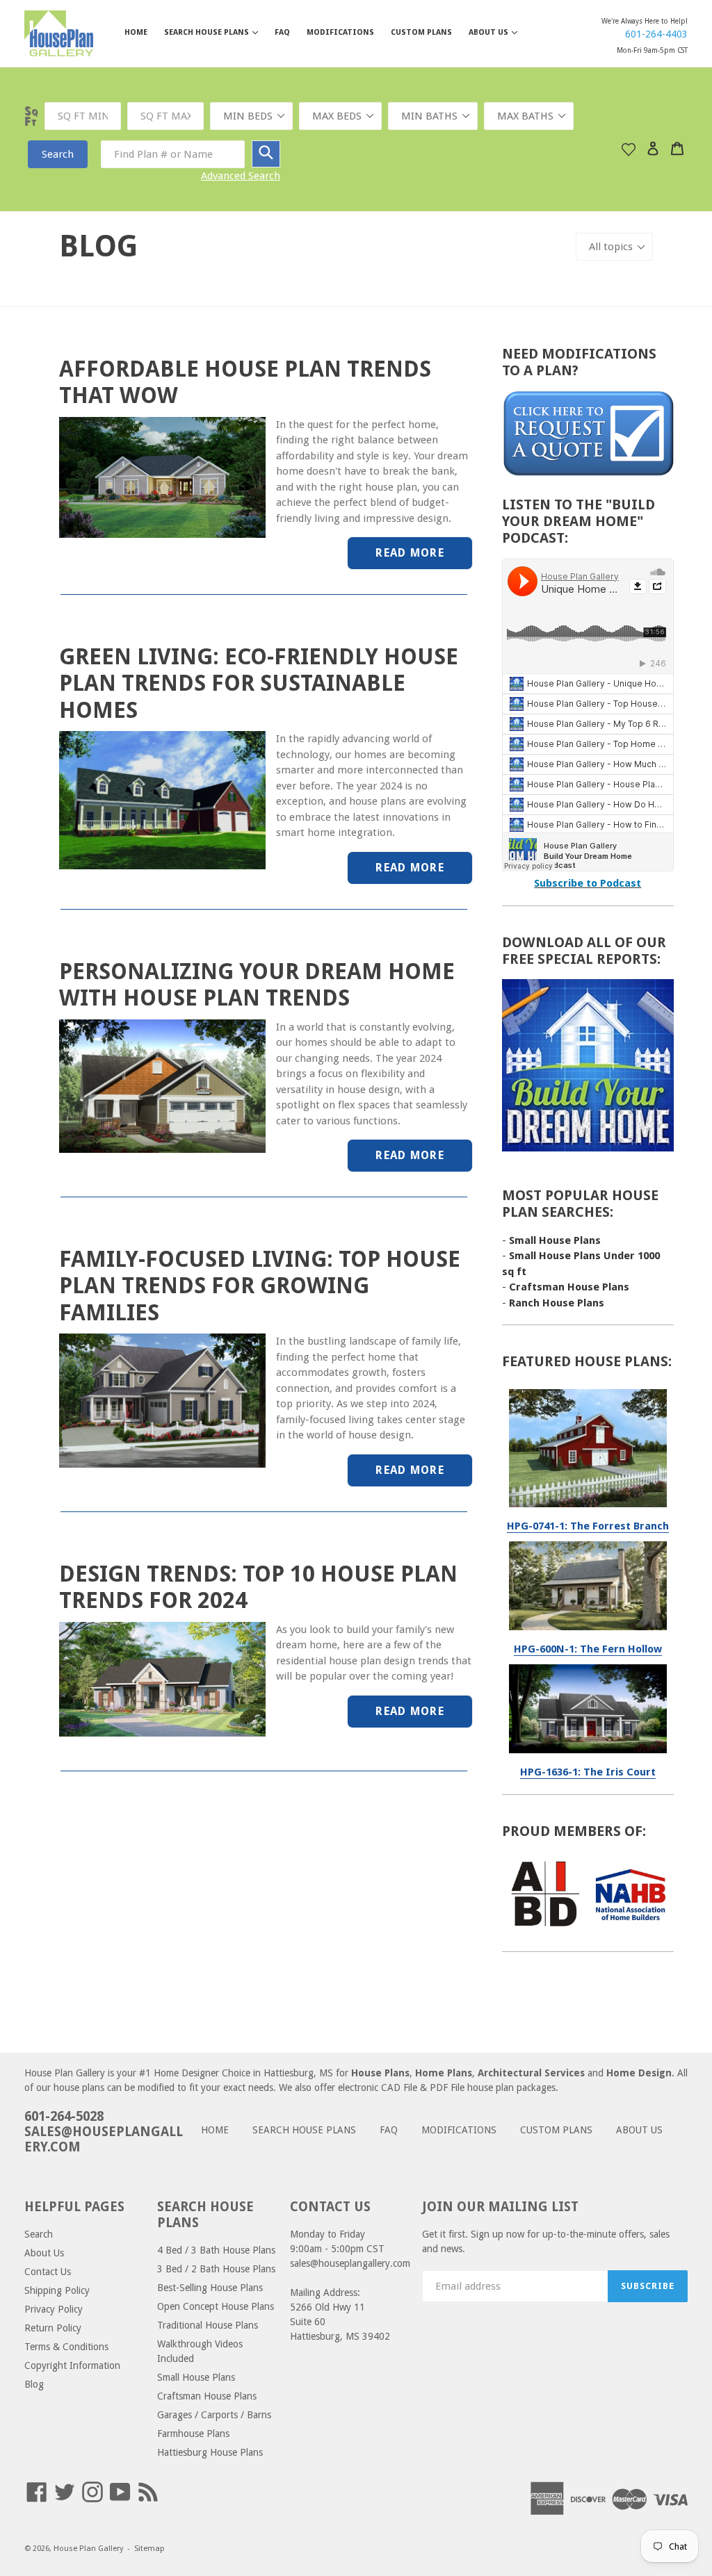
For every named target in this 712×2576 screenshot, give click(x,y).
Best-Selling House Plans (210, 2288)
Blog (34, 2384)
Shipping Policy (57, 2290)
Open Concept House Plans (216, 2306)
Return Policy (53, 2328)
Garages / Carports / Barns (214, 2415)
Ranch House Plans (557, 1303)
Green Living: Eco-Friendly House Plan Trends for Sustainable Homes (259, 683)
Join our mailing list (500, 2207)
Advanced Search (241, 176)
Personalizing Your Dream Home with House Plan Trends (257, 985)
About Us (44, 2253)
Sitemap (149, 2549)
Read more (410, 553)
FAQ (282, 32)
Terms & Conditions (66, 2347)
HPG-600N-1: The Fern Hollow (588, 1649)
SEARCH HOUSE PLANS (218, 32)
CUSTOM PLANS (421, 32)
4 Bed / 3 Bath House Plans (216, 2250)
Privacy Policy (54, 2309)
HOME (136, 32)
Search (58, 154)
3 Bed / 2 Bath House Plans (216, 2269)
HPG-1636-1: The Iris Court (588, 1772)
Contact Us (48, 2272)
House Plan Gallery (88, 2549)
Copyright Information (72, 2365)
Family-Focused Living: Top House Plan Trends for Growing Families (260, 1286)
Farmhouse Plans (193, 2434)
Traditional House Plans (208, 2325)
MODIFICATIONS (340, 32)
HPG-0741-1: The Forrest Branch (588, 1526)
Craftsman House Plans (569, 1287)
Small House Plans (555, 1240)
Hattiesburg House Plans (210, 2452)
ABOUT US (500, 32)
